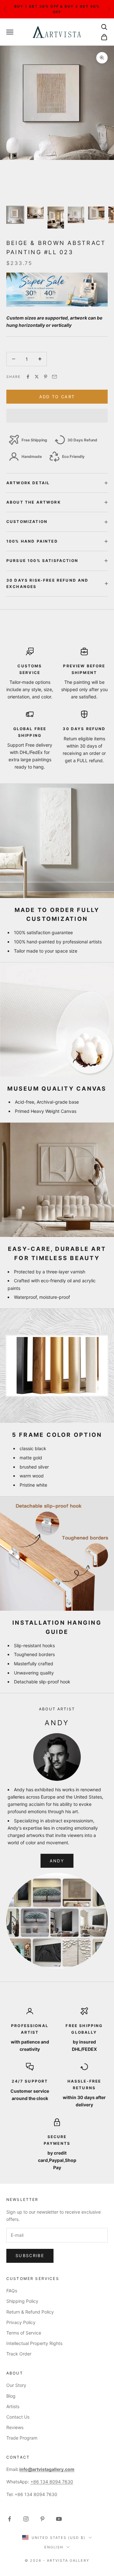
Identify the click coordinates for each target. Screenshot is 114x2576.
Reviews (15, 2427)
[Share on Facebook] (28, 377)
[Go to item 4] (76, 215)
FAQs (12, 2291)
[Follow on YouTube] (59, 2519)
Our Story (16, 2385)
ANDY (57, 1861)
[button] (57, 416)
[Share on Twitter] (37, 377)
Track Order (19, 2354)
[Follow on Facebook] (9, 2519)
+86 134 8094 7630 (52, 2482)
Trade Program (22, 2438)
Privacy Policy (21, 2322)
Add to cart (57, 397)
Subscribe (30, 2256)
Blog (11, 2396)
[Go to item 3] (56, 218)
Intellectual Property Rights (34, 2343)
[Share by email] (54, 377)
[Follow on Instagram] (26, 2519)
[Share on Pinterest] (46, 377)
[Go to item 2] (35, 213)
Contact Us (18, 2417)
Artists (13, 2406)
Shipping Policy (22, 2301)
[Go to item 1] (15, 215)
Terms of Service (24, 2333)
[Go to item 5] (96, 213)
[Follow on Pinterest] (42, 2519)
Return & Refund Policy (30, 2312)
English (54, 2547)
